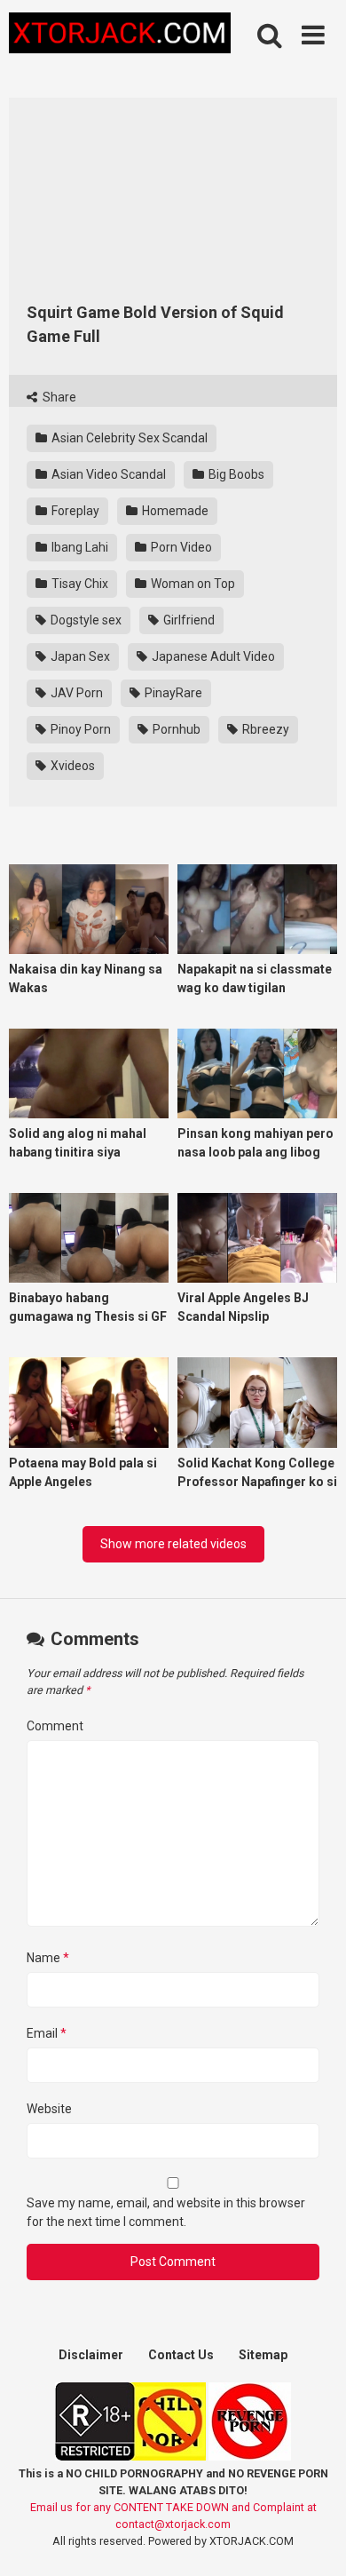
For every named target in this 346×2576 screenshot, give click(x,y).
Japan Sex (79, 656)
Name (48, 1958)
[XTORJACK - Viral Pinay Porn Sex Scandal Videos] (120, 36)
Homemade (174, 511)
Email (47, 2033)
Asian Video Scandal (107, 474)
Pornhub (175, 729)
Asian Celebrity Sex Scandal (128, 438)
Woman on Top (192, 584)
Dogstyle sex (85, 620)
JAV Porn (75, 693)
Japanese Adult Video (212, 656)
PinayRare (172, 693)
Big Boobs (235, 474)
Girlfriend (188, 620)
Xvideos (71, 766)
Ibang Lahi (79, 547)
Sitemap (263, 2355)
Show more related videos (173, 1544)
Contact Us (181, 2355)
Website (49, 2109)
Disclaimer (91, 2355)
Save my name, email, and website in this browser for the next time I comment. (166, 2212)
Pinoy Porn (79, 729)
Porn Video (180, 547)
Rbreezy (264, 729)
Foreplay (74, 511)
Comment (55, 1726)
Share (58, 397)
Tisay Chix (79, 584)
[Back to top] (313, 2540)
